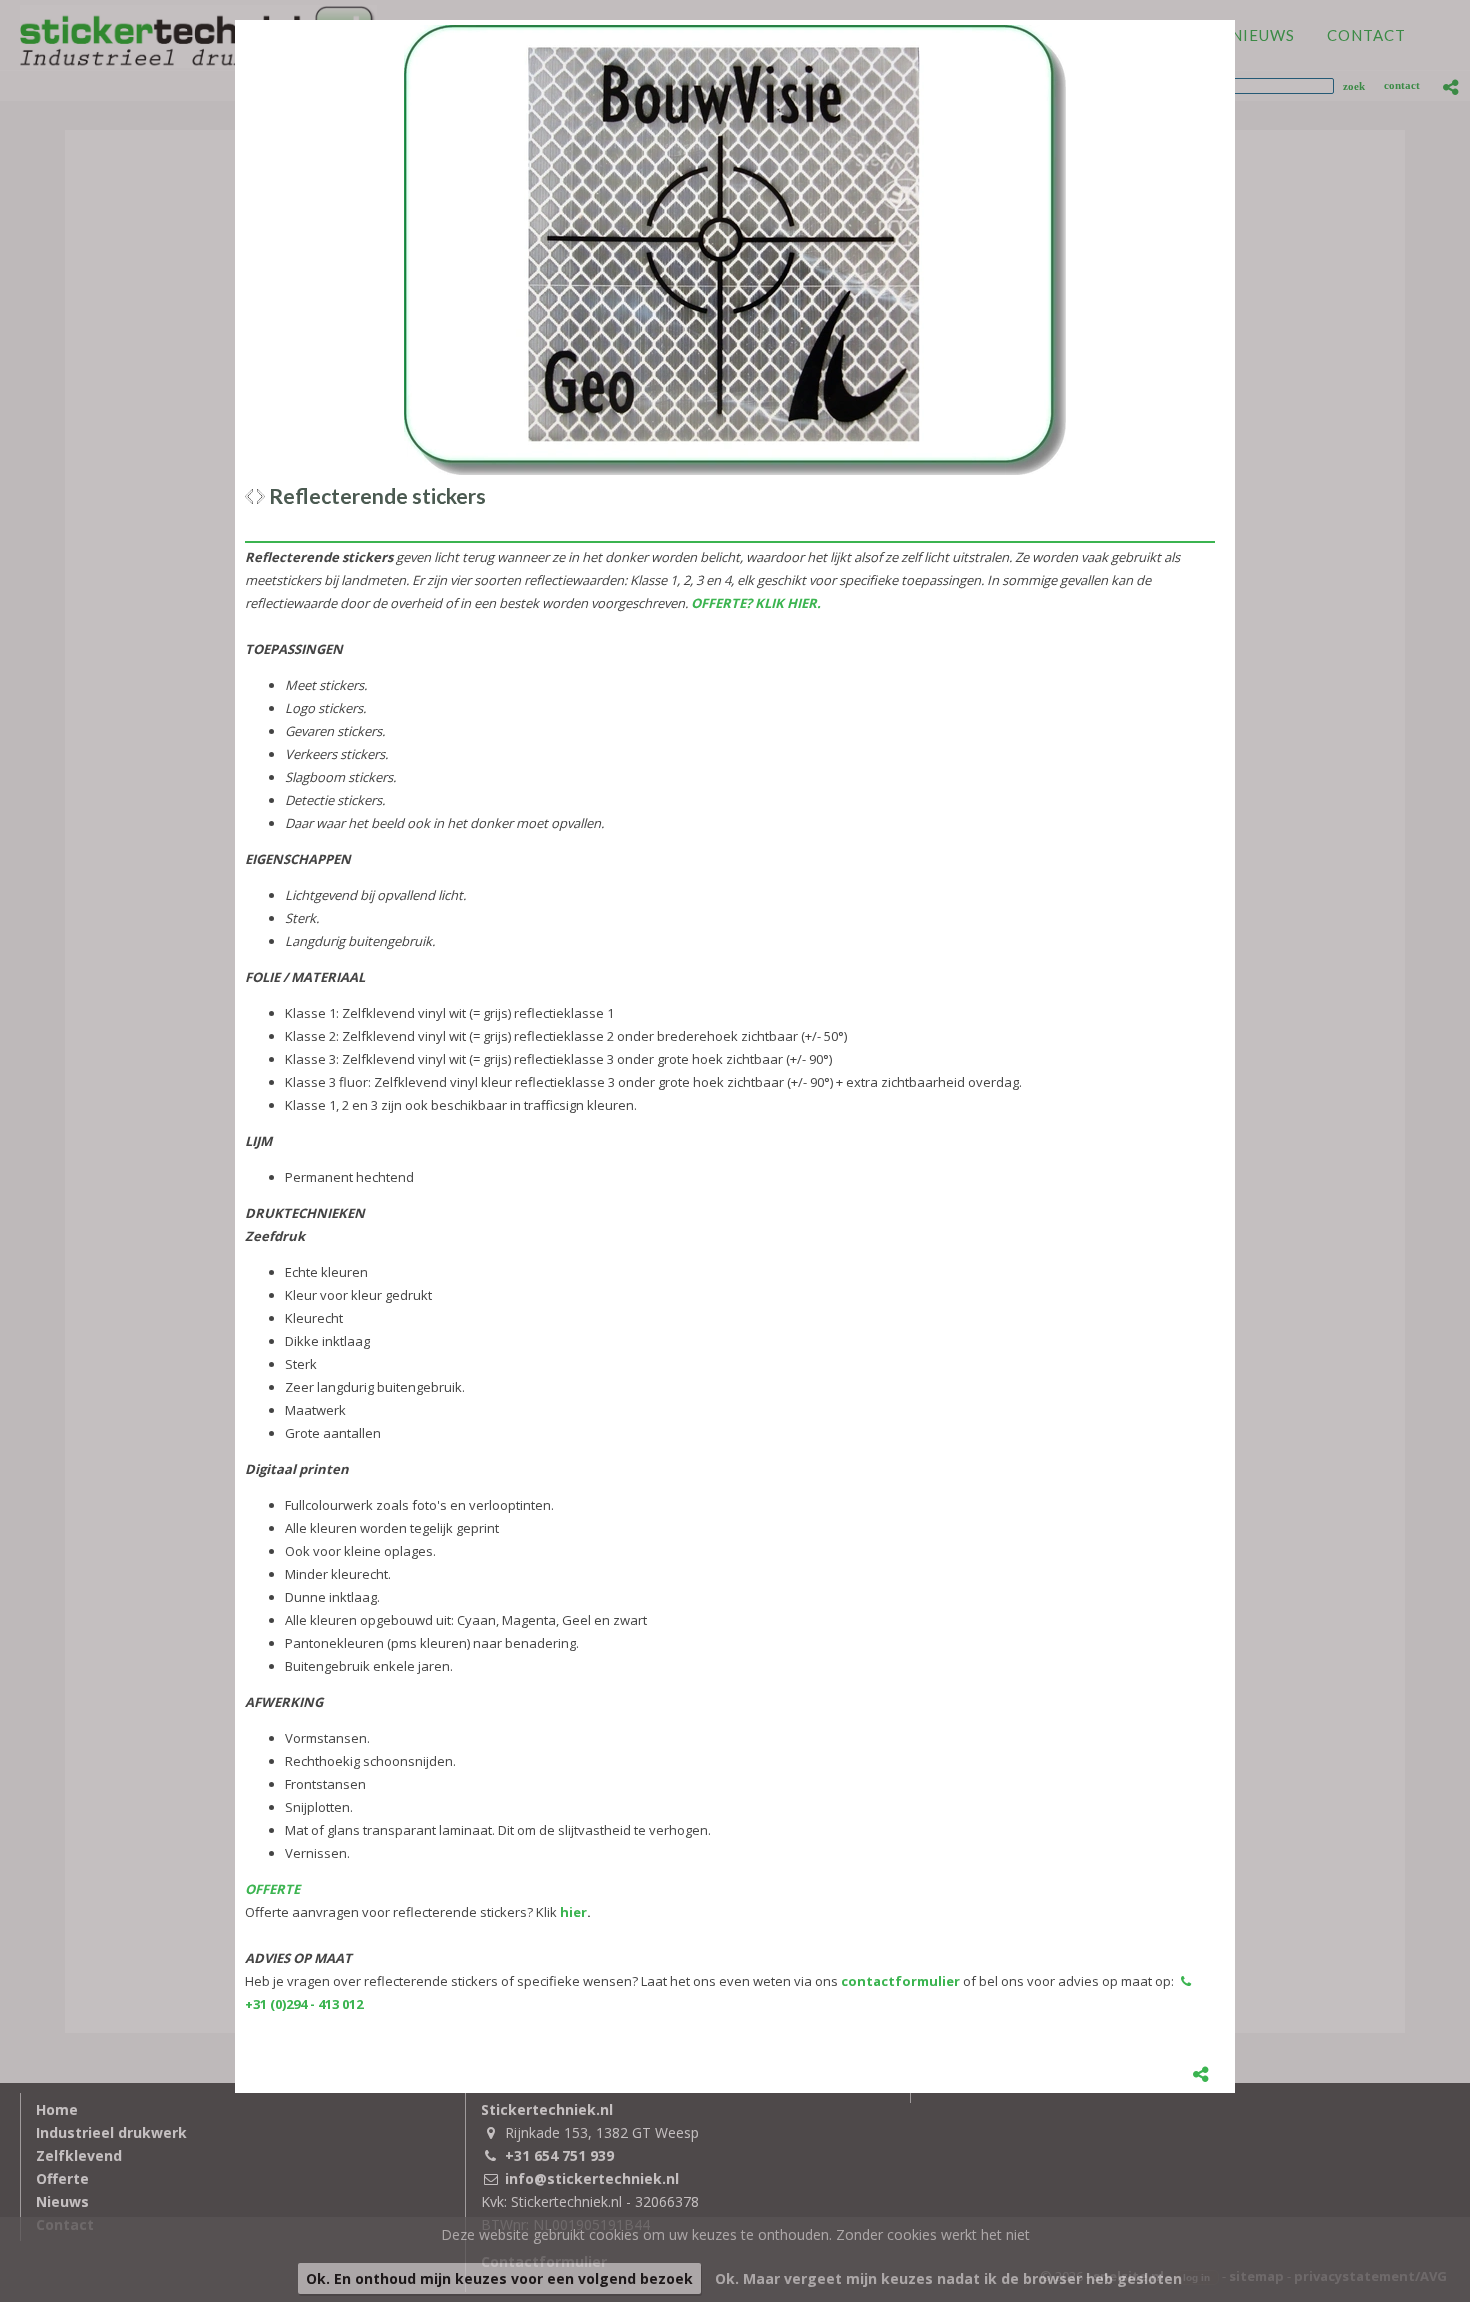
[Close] (1235, 20)
